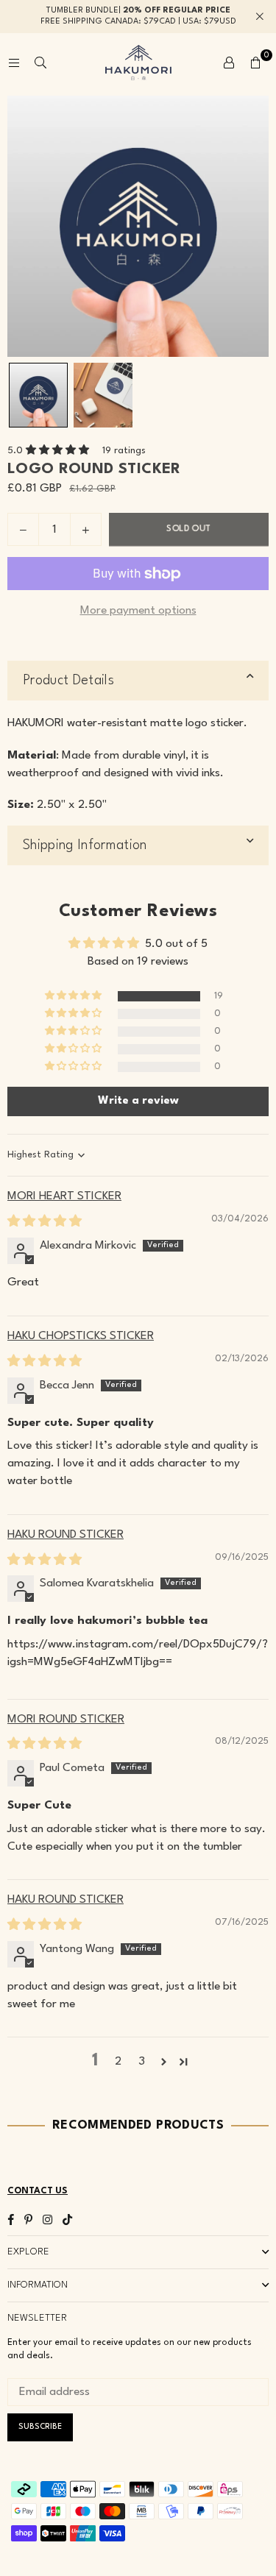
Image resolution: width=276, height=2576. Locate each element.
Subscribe (40, 2427)
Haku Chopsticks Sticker (81, 1336)
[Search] (40, 63)
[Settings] (229, 63)
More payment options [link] (138, 611)
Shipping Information (85, 845)
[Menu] (14, 63)
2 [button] (118, 2062)
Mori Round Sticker (66, 1720)
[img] (45, 1222)
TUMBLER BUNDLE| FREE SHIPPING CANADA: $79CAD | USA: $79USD (138, 16)
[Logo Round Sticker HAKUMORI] (38, 395)
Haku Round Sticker (66, 1535)
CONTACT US (38, 2191)
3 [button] (142, 2062)
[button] (255, 63)
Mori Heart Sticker (64, 1196)
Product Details (68, 681)
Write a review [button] (138, 1101)
